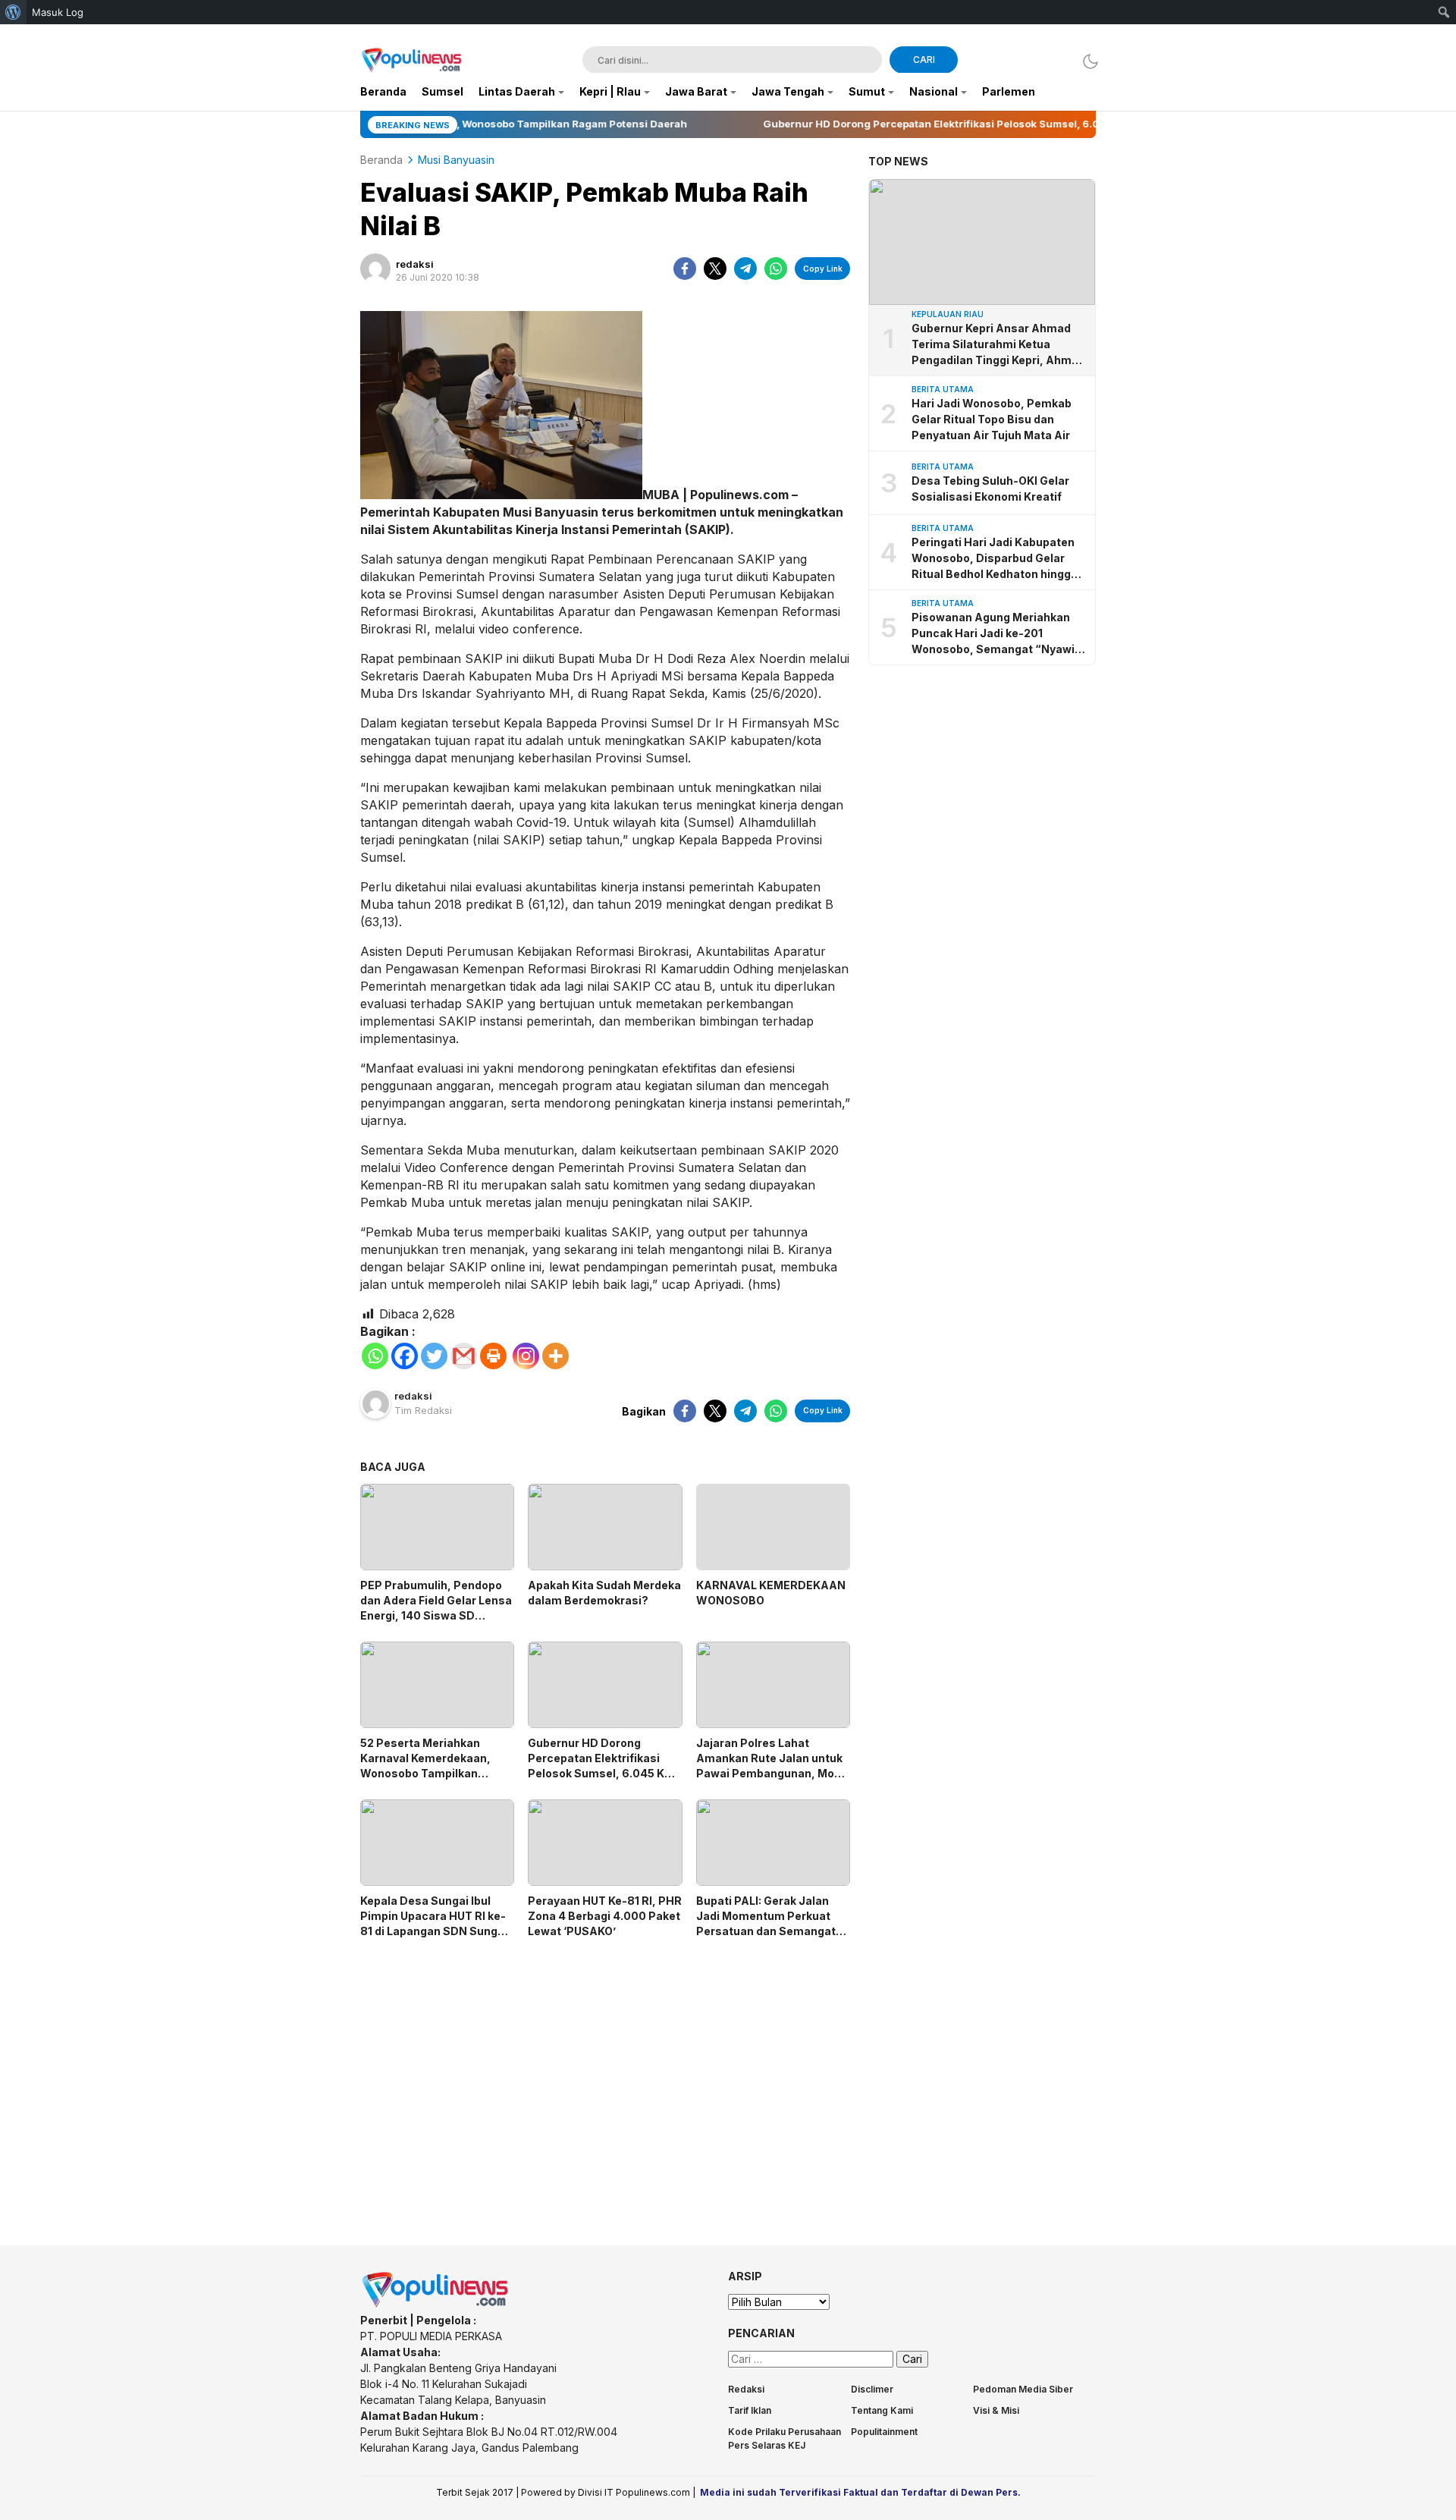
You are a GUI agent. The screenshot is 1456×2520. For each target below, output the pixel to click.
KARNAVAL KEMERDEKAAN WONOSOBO (771, 1593)
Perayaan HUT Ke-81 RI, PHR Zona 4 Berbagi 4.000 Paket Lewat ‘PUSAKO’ (605, 1916)
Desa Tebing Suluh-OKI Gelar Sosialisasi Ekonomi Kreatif (990, 489)
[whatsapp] (776, 269)
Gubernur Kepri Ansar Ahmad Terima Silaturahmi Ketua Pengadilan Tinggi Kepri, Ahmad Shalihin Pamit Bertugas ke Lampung (998, 346)
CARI (924, 60)
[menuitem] (13, 12)
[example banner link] (436, 2304)
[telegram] (745, 269)
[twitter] (715, 269)
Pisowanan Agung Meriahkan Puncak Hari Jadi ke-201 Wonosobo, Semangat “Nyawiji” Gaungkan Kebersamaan (999, 634)
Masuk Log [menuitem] (58, 12)
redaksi (415, 264)
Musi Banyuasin (456, 160)
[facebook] (685, 269)
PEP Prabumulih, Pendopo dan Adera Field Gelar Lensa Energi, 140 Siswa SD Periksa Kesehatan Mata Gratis (436, 1615)
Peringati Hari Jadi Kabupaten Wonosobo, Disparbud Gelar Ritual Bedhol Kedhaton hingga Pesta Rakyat (995, 559)
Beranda (381, 160)
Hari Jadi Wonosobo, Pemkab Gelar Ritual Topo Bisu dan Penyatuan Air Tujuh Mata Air (992, 420)
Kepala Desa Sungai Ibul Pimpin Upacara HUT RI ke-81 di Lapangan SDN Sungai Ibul (434, 1923)
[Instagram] (526, 1356)
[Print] (493, 1356)
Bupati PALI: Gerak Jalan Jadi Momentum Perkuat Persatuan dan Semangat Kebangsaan (766, 1923)
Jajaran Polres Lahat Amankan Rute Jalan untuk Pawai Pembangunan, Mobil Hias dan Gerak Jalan (772, 1766)
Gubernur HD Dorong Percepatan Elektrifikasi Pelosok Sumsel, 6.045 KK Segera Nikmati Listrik (600, 1766)
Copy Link (823, 269)
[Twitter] (434, 1356)
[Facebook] (405, 1356)
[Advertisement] (605, 2079)
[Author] (375, 269)
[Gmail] (464, 1356)
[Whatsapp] (375, 1356)
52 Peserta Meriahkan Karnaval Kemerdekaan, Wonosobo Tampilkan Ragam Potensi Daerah (425, 1766)
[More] (555, 1356)
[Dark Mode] (1086, 61)
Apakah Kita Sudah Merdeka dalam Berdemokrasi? (604, 1593)
